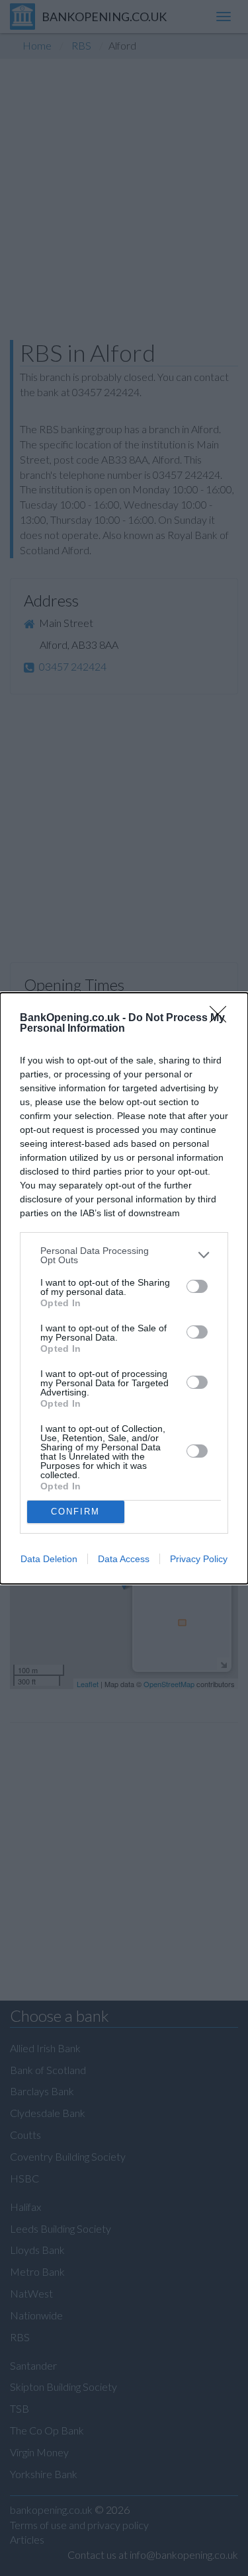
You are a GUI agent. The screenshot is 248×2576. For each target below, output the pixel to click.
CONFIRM (75, 1512)
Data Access (124, 1559)
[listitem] (124, 1255)
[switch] (197, 1286)
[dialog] (124, 1288)
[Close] (222, 1018)
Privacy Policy (199, 1559)
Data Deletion (49, 1559)
